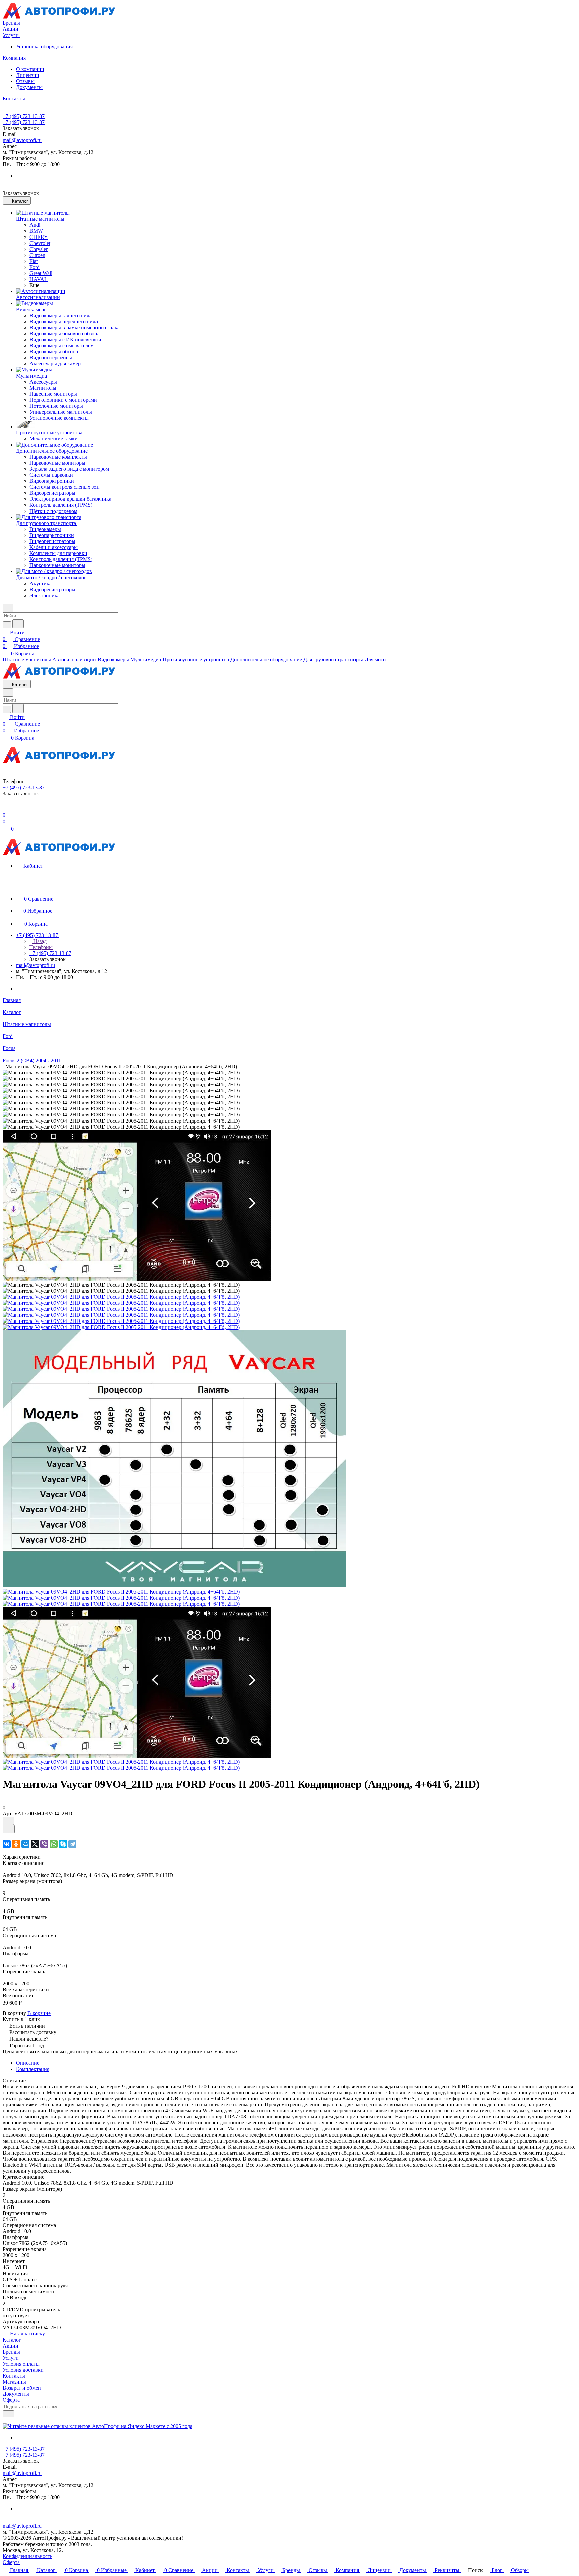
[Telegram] (72, 1844)
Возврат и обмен (22, 2388)
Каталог (12, 2340)
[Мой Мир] (25, 1844)
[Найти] (18, 624)
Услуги (11, 2358)
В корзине (39, 2013)
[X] (35, 1844)
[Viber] (44, 1844)
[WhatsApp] (54, 1844)
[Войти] (6, 808)
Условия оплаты (21, 2364)
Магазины (14, 2382)
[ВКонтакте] (7, 1844)
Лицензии (28, 75)
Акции (11, 2346)
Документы (29, 87)
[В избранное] (8, 1821)
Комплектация (33, 2069)
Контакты (14, 2376)
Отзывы (25, 81)
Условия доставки (23, 2370)
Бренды (11, 2352)
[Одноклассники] (16, 1844)
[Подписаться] (8, 2414)
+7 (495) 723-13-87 (24, 116)
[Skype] (63, 1844)
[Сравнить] (9, 1829)
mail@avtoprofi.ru (22, 140)
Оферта (11, 2400)
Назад (39, 941)
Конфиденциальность (27, 2556)
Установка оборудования (44, 46)
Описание (28, 2063)
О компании (30, 69)
